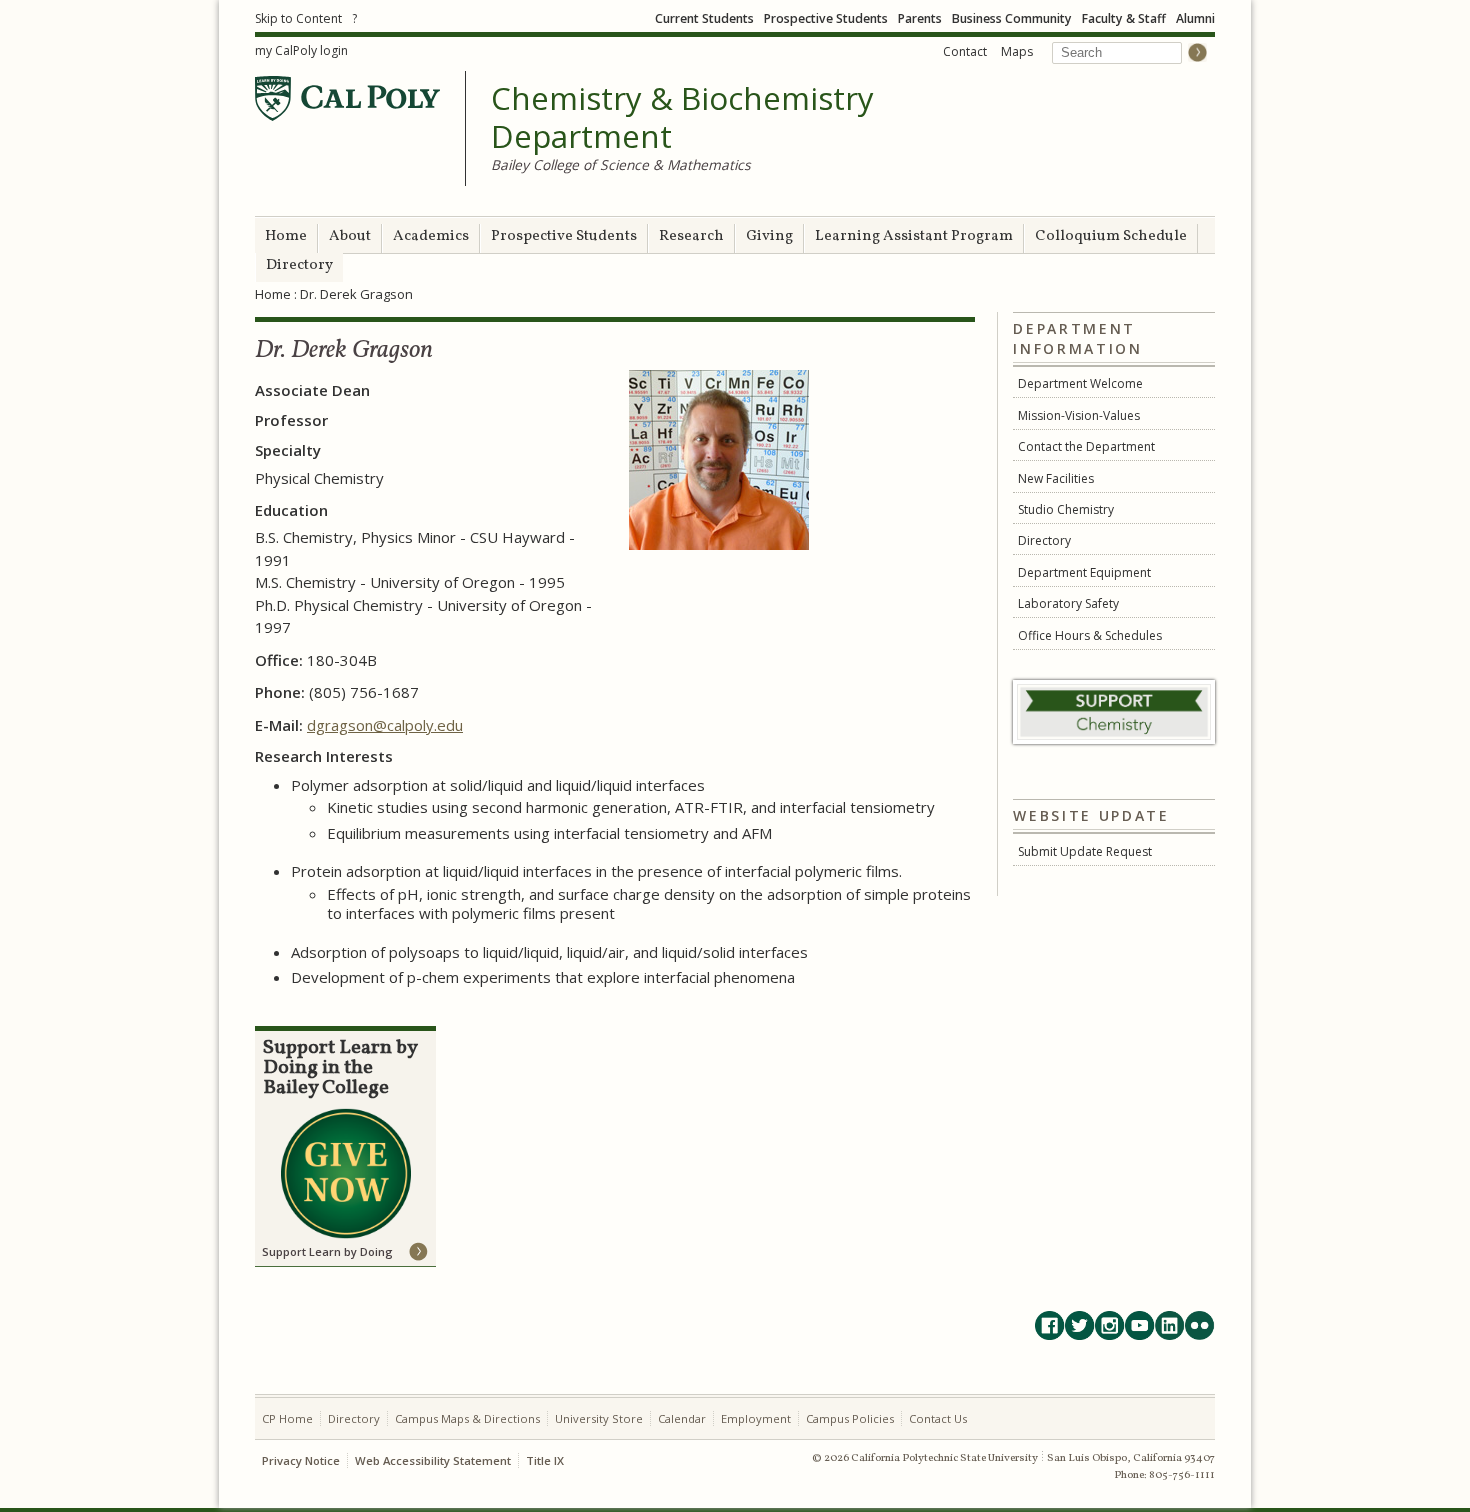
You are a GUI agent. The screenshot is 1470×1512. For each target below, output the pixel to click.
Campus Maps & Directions (467, 1418)
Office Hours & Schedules (1090, 635)
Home (286, 236)
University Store (599, 1418)
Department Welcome (1080, 383)
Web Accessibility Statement (433, 1460)
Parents (920, 18)
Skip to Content (298, 18)
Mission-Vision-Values (1079, 415)
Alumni (1195, 18)
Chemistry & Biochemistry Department (682, 117)
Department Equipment (1084, 572)
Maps (1017, 51)
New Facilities (1056, 478)
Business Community (1012, 18)
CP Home (287, 1418)
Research (691, 236)
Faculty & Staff (1124, 18)
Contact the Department (1086, 446)
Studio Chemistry (1066, 509)
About (350, 236)
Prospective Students (826, 18)
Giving (769, 236)
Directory (299, 265)
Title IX (545, 1460)
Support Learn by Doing (327, 1251)
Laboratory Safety (1068, 603)
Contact (965, 51)
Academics (431, 236)
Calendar (682, 1418)
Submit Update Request (1085, 851)
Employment (756, 1418)
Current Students (704, 18)
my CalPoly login (301, 50)
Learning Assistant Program (914, 236)
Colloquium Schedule (1111, 236)
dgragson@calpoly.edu (385, 725)
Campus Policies (850, 1418)
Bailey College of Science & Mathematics (621, 164)
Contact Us (938, 1418)
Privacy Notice (301, 1460)
